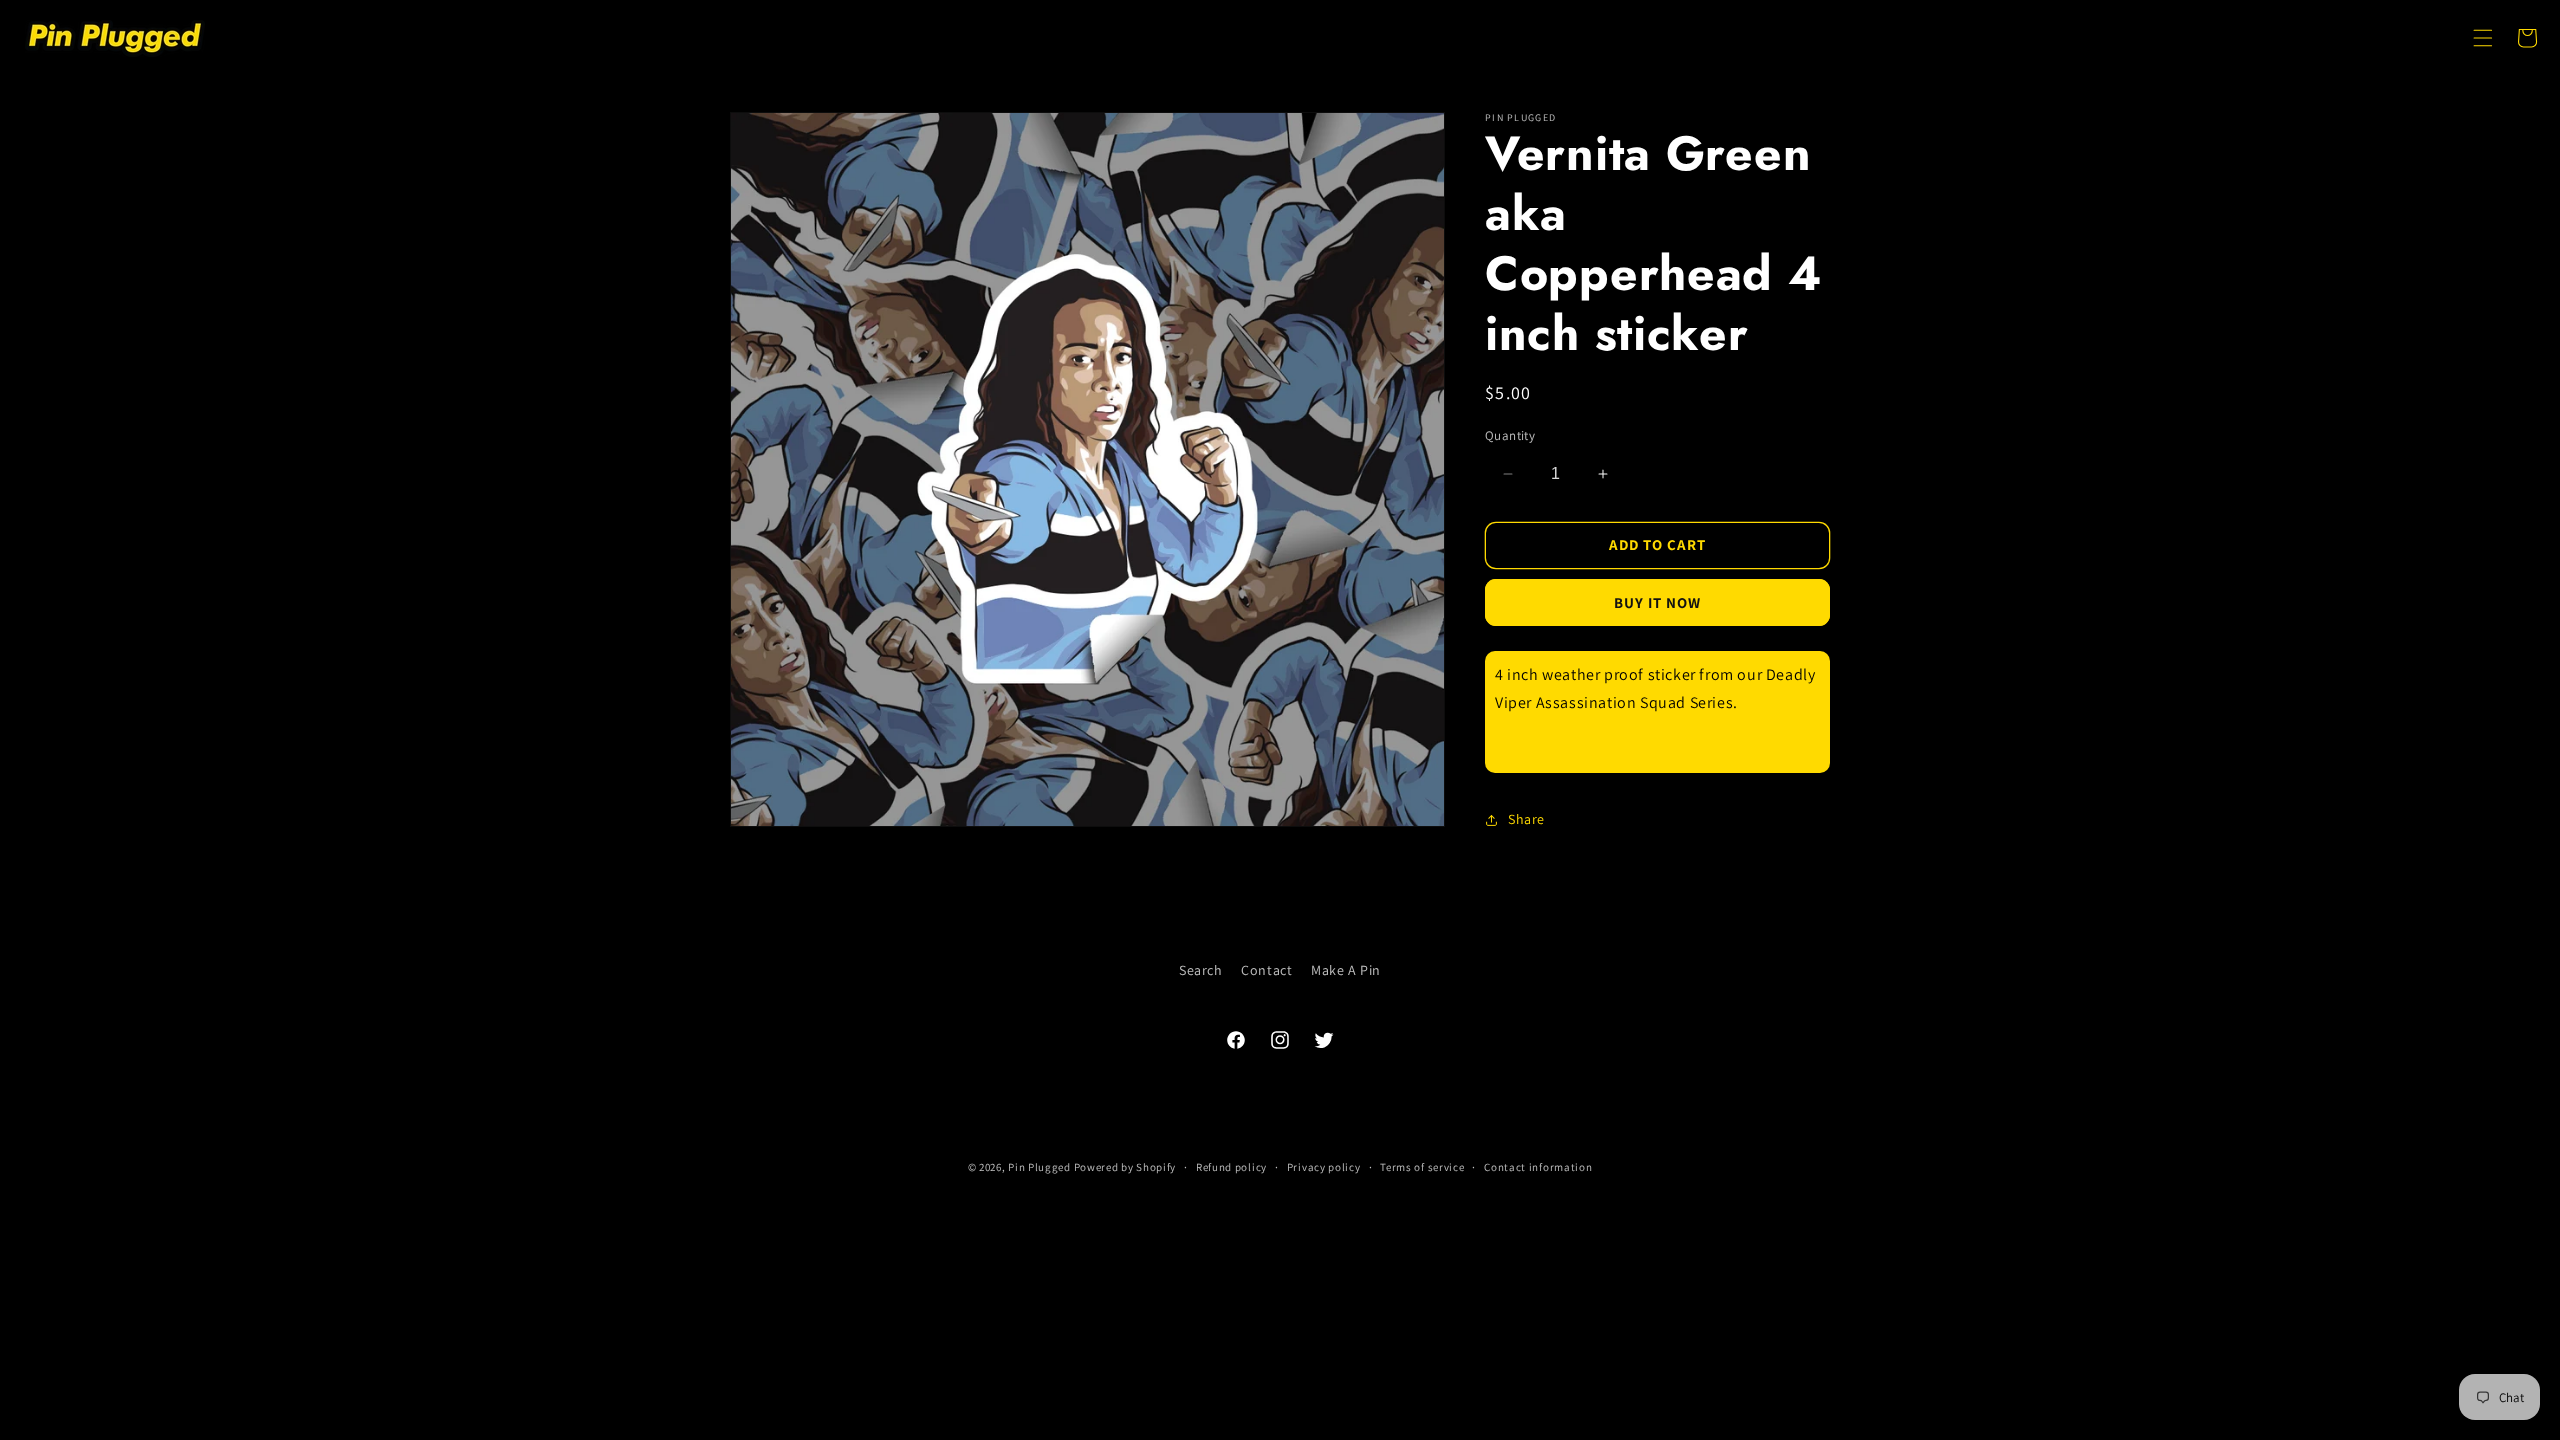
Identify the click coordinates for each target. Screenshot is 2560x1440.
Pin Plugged (1039, 1167)
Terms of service (1422, 1167)
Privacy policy (1324, 1167)
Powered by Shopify (1125, 1167)
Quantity (1510, 435)
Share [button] (1526, 819)
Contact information (1538, 1167)
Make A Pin (1346, 970)
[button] (2483, 38)
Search (1201, 970)
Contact (1266, 970)
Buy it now (1657, 602)
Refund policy (1231, 1167)
